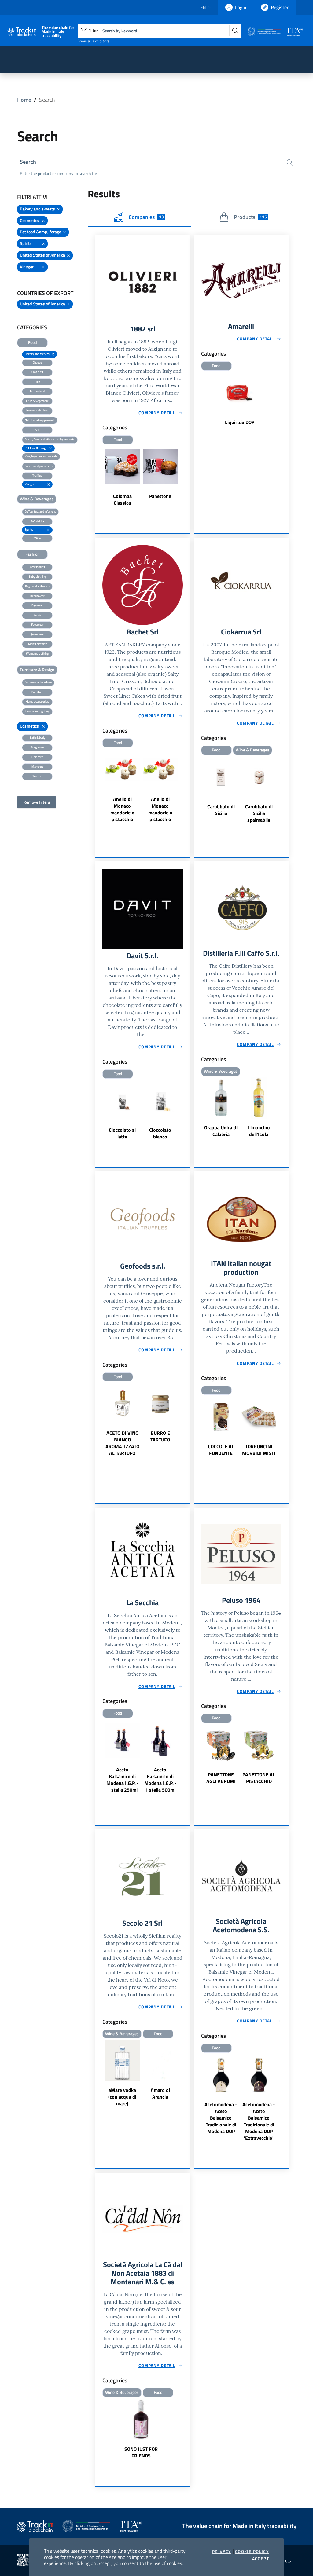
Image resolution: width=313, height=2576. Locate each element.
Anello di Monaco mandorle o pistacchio (122, 809)
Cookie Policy (252, 2552)
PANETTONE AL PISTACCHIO (259, 1778)
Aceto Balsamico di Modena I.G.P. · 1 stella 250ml (122, 1780)
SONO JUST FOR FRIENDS (141, 2452)
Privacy (222, 2552)
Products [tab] (250, 217)
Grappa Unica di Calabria (221, 1131)
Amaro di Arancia (160, 2093)
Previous (197, 793)
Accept (261, 2559)
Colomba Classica (122, 499)
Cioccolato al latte (122, 1133)
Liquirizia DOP (240, 422)
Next (286, 793)
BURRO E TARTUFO (160, 1436)
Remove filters (37, 802)
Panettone (160, 496)
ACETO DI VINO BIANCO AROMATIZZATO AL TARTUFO (122, 1443)
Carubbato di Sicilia (221, 810)
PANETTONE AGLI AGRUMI (221, 1778)
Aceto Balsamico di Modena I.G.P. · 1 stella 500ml (160, 1780)
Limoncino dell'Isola (259, 1131)
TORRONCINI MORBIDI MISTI (259, 1450)
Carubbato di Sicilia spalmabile (259, 813)
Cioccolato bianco (160, 1133)
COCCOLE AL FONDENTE (221, 1450)
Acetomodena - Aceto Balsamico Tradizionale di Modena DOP (221, 2118)
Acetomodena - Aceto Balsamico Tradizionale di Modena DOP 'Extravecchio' (259, 2121)
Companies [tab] (146, 217)
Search (28, 162)
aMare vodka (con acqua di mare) (122, 2097)
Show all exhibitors (94, 41)
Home (24, 100)
